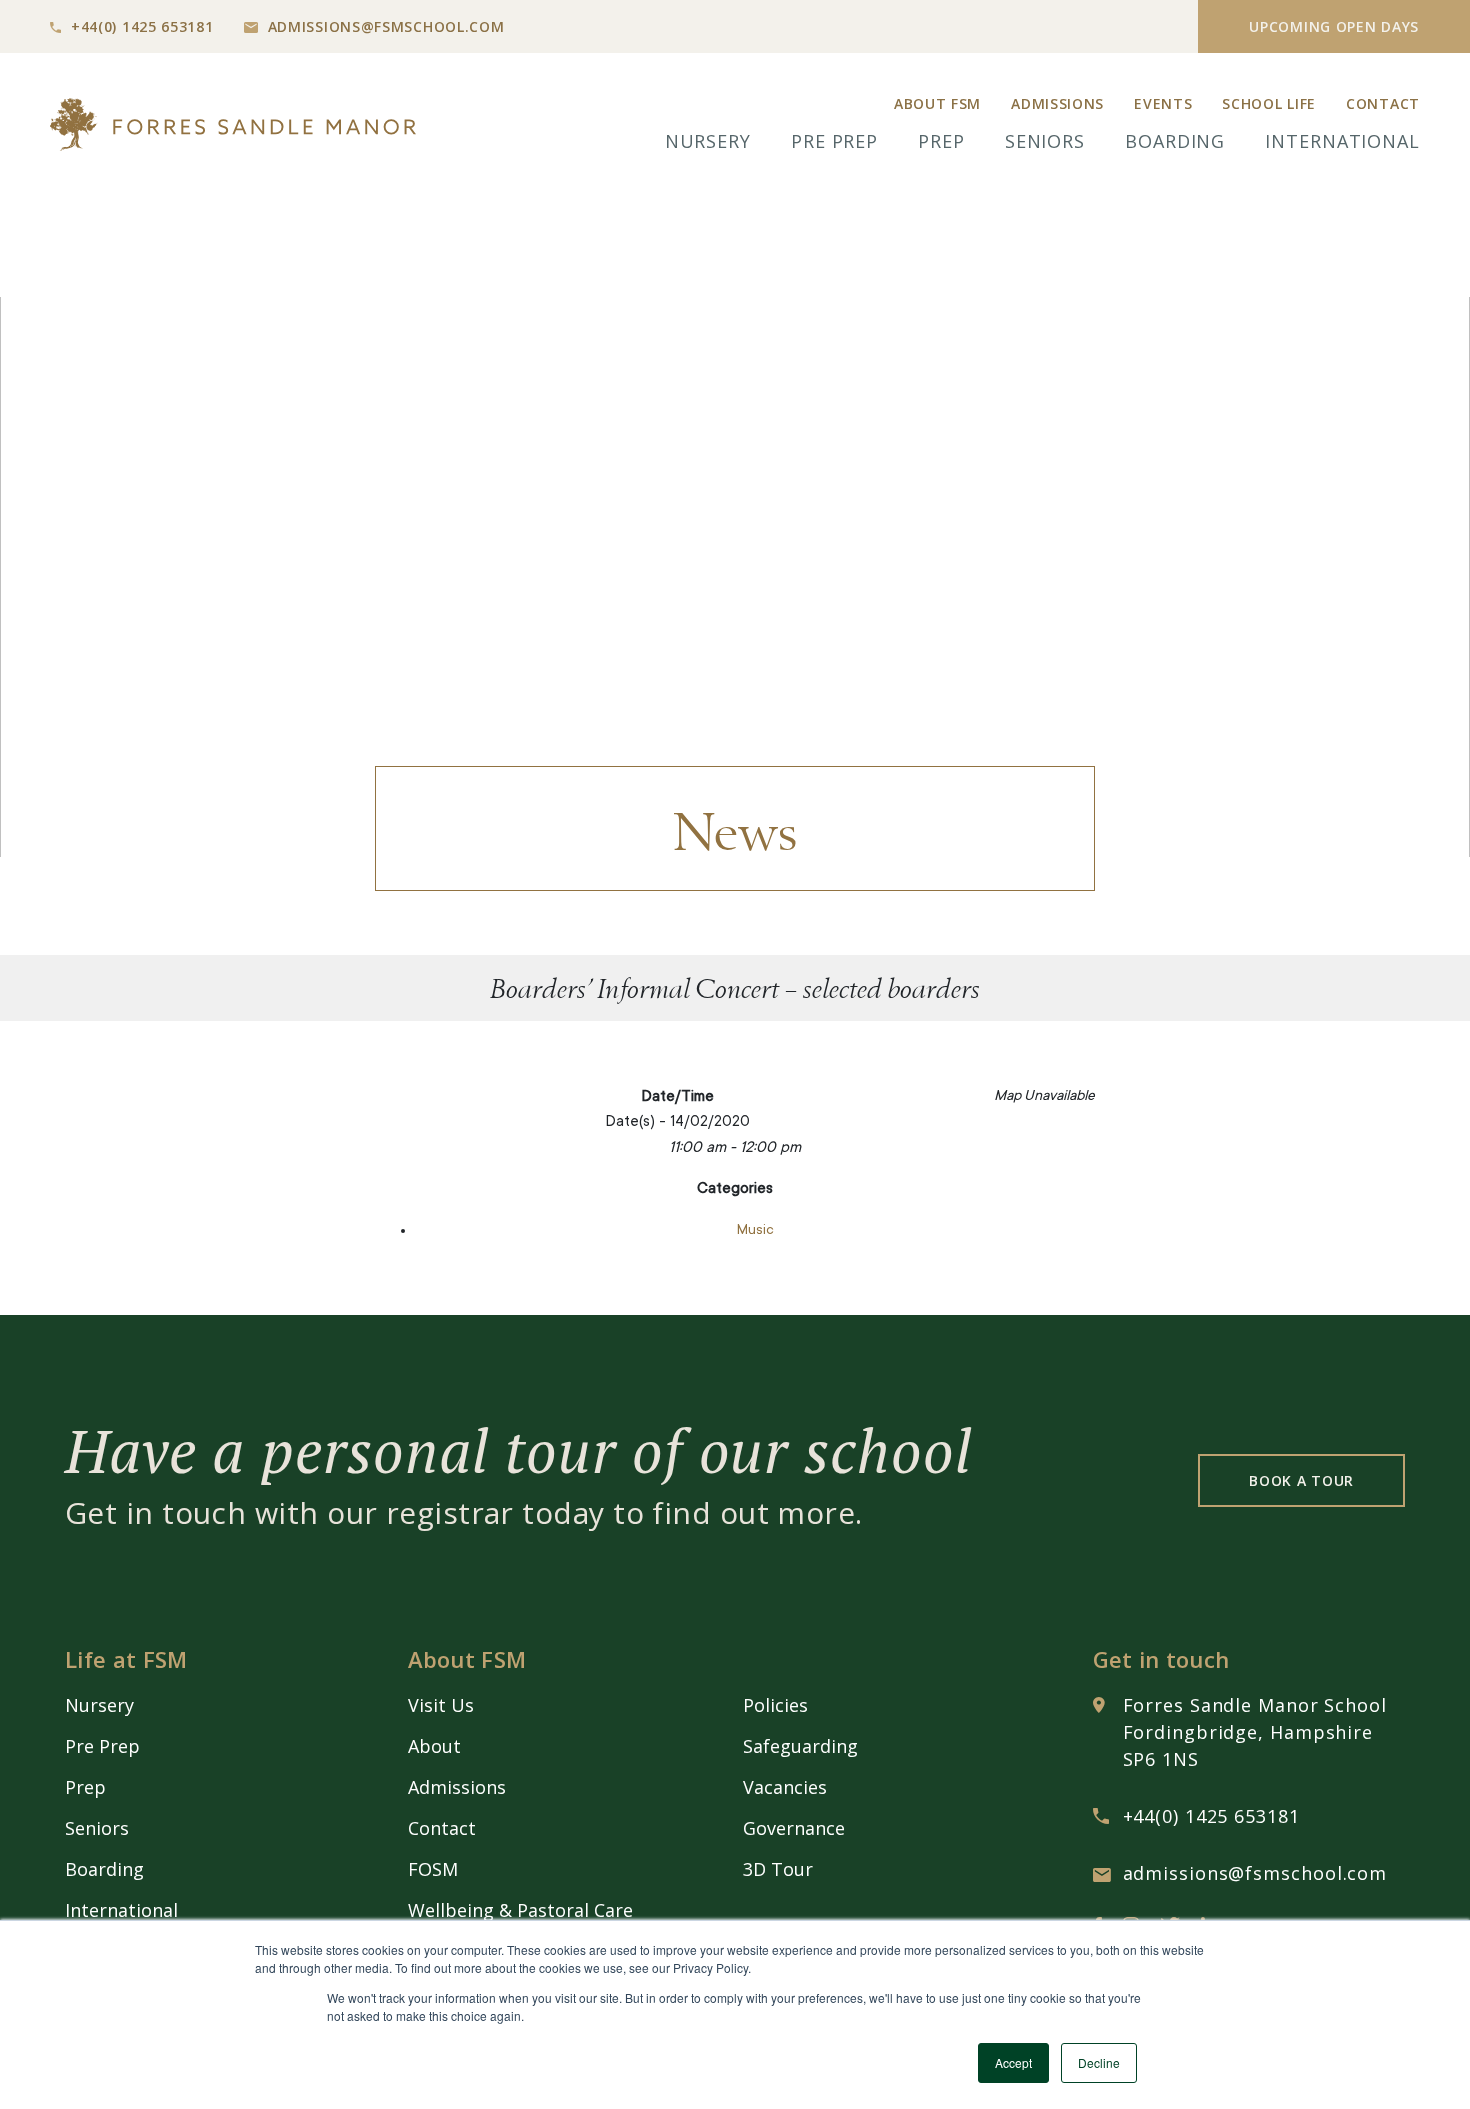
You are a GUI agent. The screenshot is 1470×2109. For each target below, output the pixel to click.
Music (755, 1231)
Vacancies (785, 1787)
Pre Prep (834, 141)
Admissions (1057, 103)
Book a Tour (1301, 1480)
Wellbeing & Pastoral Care (520, 1910)
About (434, 1746)
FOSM (433, 1869)
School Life (1269, 103)
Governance (794, 1828)
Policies (775, 1705)
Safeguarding (800, 1746)
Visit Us (441, 1705)
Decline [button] (1099, 2062)
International (1342, 141)
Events (1163, 103)
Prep (941, 141)
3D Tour (778, 1869)
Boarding (1175, 141)
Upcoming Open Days (1334, 26)
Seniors (1045, 141)
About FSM (937, 103)
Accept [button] (1013, 2062)
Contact (1383, 103)
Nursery (708, 141)
